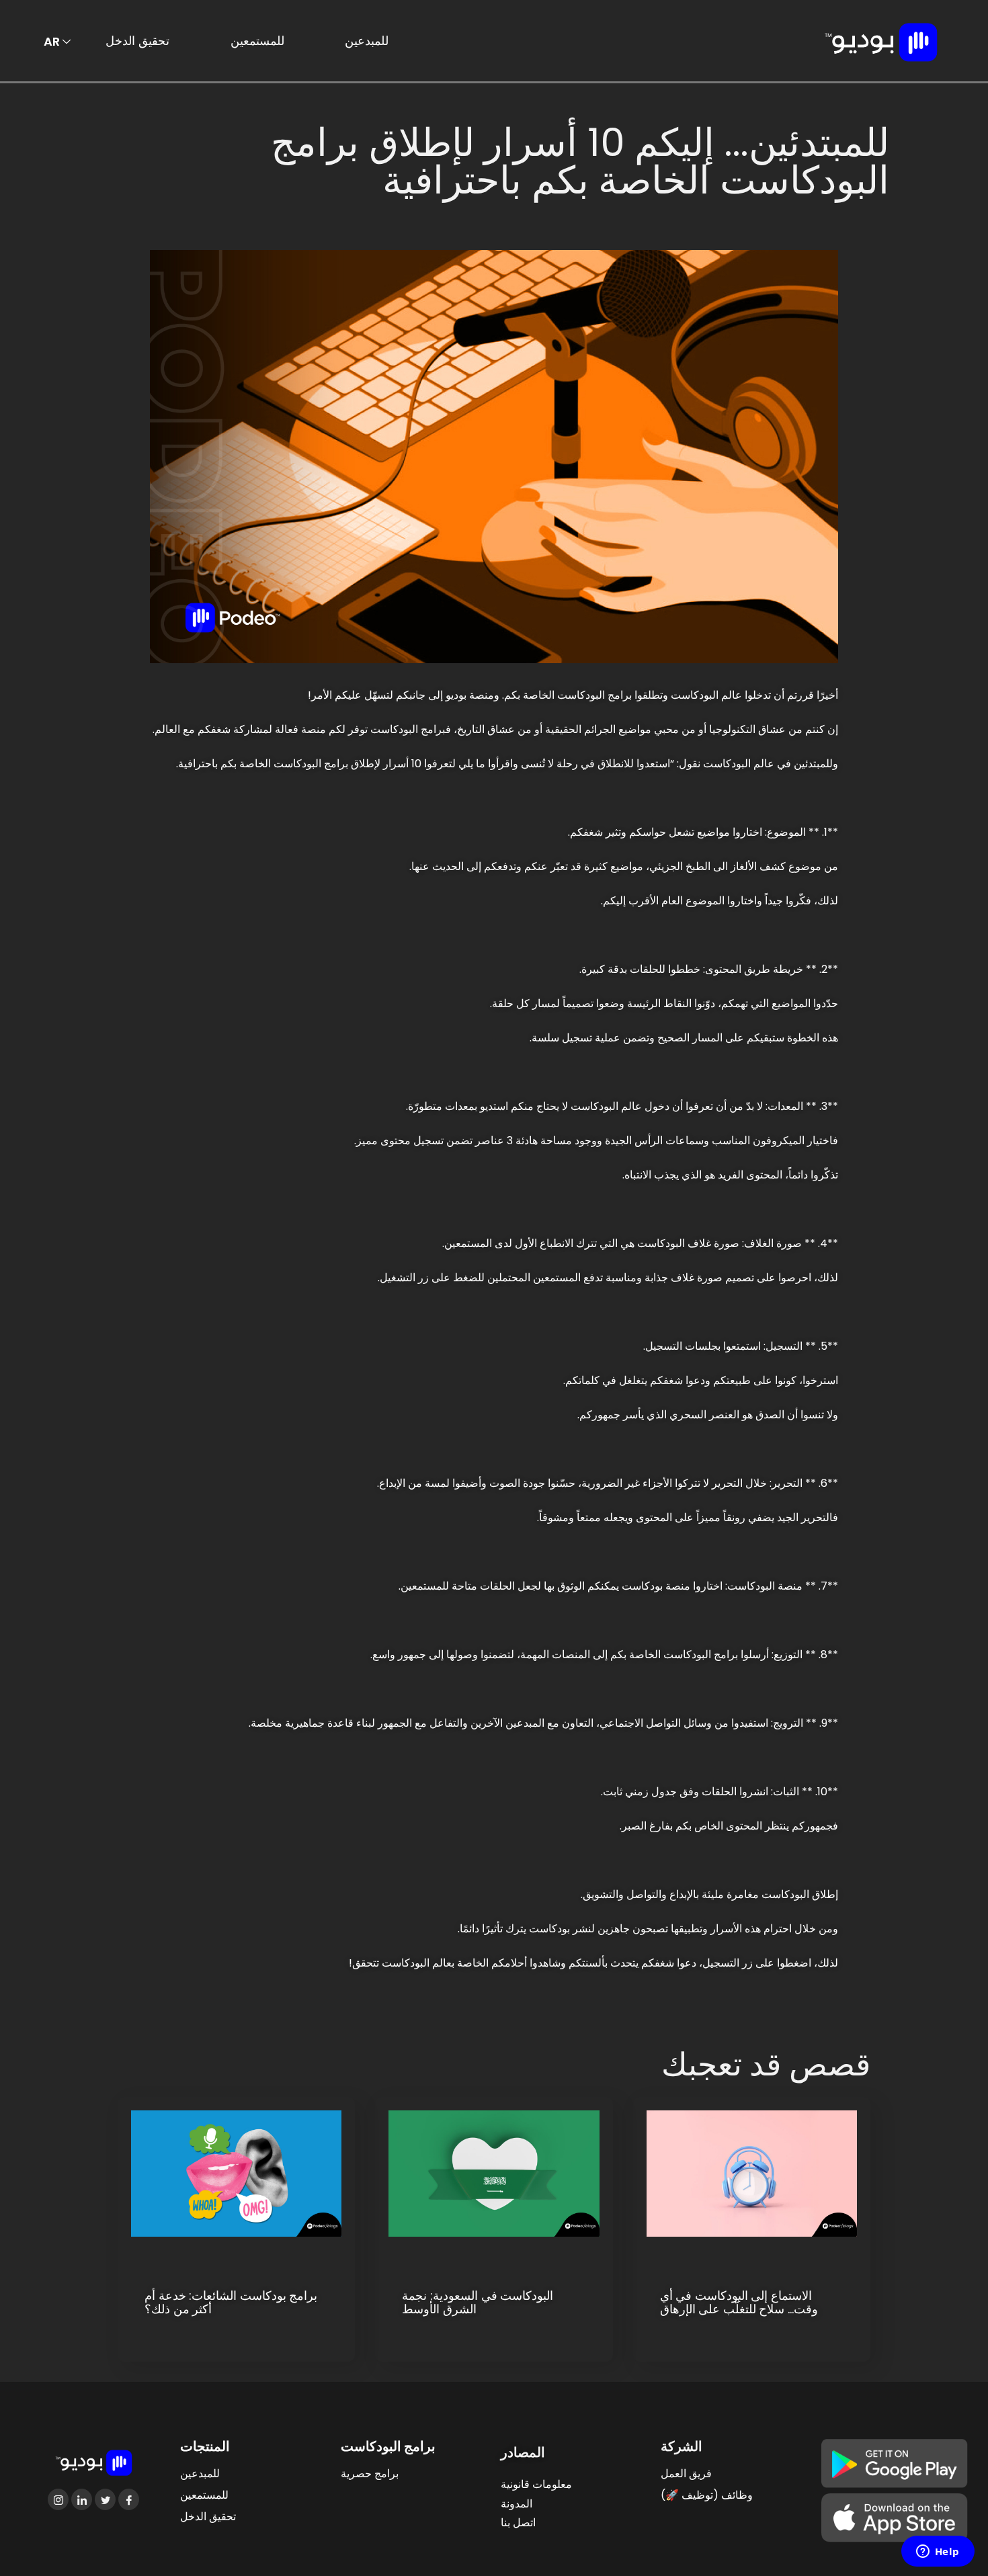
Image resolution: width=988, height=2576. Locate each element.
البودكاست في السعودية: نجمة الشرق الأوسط (478, 2303)
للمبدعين (367, 41)
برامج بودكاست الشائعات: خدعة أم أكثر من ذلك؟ (231, 2303)
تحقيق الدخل (137, 41)
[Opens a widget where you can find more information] (938, 2552)
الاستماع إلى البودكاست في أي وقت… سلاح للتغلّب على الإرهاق (739, 2303)
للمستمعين (257, 41)
